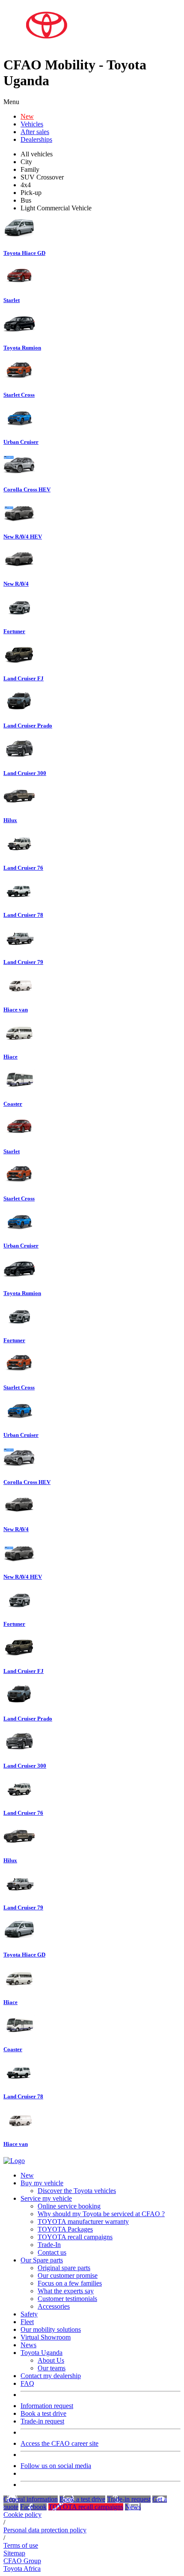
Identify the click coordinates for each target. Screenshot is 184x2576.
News (28, 2345)
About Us (51, 2360)
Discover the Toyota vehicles (77, 2191)
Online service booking (69, 2206)
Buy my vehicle (42, 2183)
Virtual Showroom (46, 2337)
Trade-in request (42, 2421)
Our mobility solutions (51, 2329)
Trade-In (49, 2245)
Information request (47, 2406)
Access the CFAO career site (59, 2443)
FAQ (27, 2383)
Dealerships (36, 139)
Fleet (27, 2322)
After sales (35, 132)
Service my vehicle (46, 2198)
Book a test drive (43, 2413)
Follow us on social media (56, 2466)
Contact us (52, 2252)
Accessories (54, 2306)
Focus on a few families (70, 2283)
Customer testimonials (67, 2299)
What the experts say (66, 2291)
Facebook (33, 2507)
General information (31, 2499)
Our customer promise (68, 2275)
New (27, 116)
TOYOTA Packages (65, 2229)
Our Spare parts (42, 2260)
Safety (29, 2314)
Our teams (52, 2368)
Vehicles (32, 124)
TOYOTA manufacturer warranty (83, 2221)
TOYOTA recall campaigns (75, 2237)
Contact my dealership (51, 2376)
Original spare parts (64, 2268)
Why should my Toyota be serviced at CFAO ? (101, 2214)
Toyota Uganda (42, 2353)
